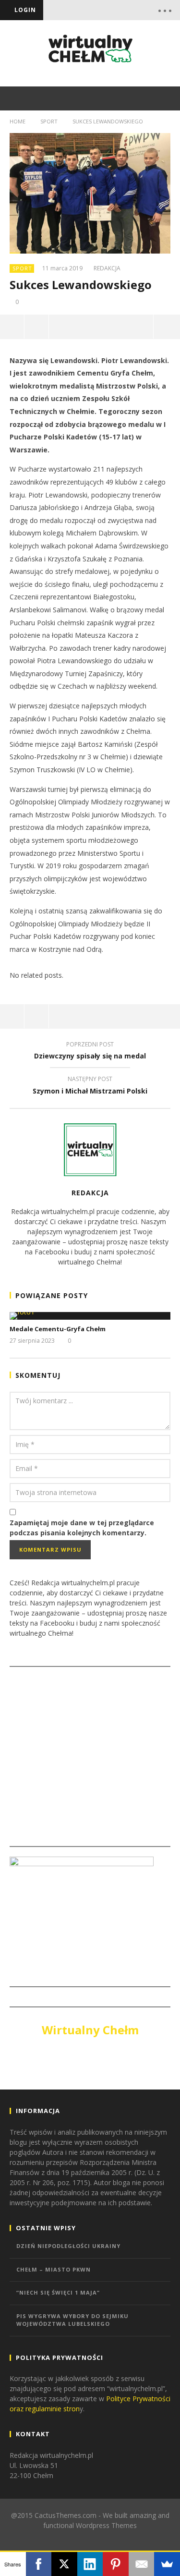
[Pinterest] (116, 2564)
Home (18, 121)
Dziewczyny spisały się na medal (90, 1052)
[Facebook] (39, 2564)
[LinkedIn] (90, 2564)
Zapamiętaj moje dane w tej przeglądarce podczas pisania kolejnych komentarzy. (82, 1528)
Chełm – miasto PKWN (54, 2269)
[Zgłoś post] (37, 327)
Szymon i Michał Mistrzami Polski (90, 1086)
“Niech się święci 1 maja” (58, 2292)
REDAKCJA (107, 268)
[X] (64, 2564)
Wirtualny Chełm (90, 2030)
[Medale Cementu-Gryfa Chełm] (90, 1316)
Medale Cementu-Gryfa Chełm (58, 1329)
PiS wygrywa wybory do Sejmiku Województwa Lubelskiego (72, 2320)
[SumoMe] (167, 2564)
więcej (167, 327)
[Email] (142, 2564)
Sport (49, 121)
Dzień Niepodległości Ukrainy (68, 2246)
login (25, 10)
